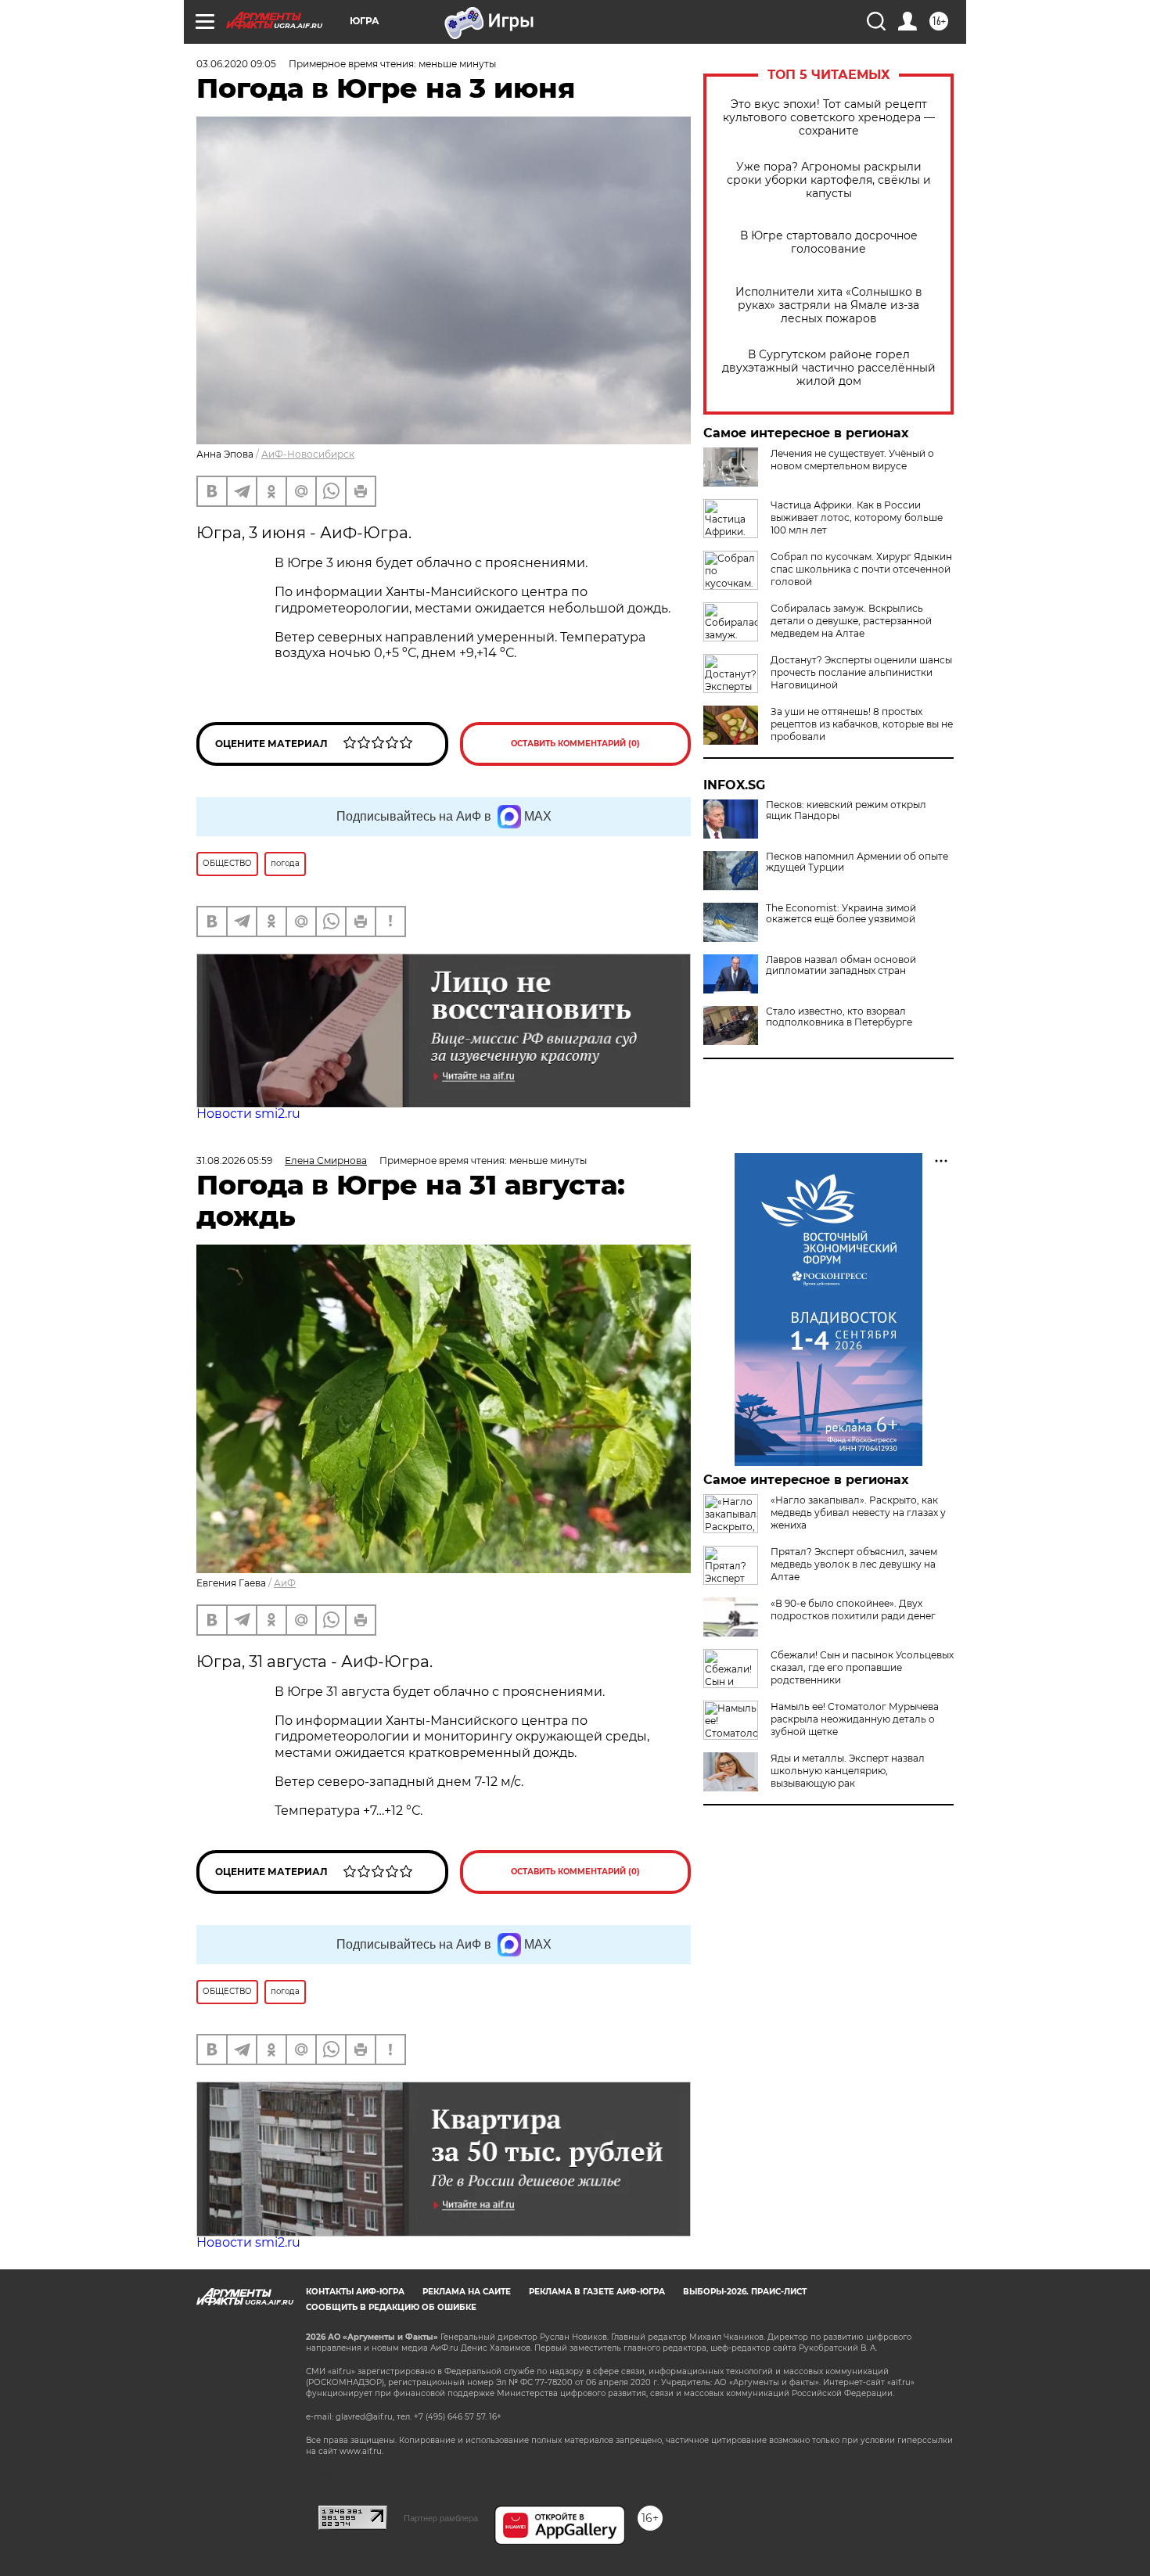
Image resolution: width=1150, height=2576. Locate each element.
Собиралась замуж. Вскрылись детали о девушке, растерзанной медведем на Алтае (851, 621)
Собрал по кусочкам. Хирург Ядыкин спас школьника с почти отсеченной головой (861, 569)
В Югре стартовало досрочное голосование (829, 243)
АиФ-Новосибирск (308, 454)
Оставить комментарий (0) (575, 744)
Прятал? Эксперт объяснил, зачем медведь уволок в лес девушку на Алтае (854, 1564)
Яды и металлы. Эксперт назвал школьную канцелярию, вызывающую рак (848, 1771)
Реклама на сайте (467, 2292)
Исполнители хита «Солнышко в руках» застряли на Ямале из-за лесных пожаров (829, 305)
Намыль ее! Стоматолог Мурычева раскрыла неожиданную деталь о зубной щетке (855, 1719)
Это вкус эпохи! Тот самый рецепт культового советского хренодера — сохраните (829, 118)
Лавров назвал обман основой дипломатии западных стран (841, 965)
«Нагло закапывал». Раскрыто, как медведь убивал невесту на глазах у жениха (858, 1513)
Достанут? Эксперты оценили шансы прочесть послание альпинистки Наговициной (861, 672)
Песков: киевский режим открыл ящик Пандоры (846, 810)
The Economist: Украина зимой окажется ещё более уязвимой (841, 914)
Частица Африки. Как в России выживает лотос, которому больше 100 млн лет (857, 517)
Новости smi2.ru (248, 1114)
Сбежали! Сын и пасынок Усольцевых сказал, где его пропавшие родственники (862, 1667)
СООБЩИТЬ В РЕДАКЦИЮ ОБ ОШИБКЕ (391, 2307)
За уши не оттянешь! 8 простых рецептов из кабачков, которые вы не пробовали (862, 724)
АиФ (285, 1583)
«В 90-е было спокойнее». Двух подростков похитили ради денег (853, 1610)
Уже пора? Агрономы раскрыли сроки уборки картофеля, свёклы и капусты (829, 180)
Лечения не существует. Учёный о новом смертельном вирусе (852, 460)
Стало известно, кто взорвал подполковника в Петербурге (839, 1017)
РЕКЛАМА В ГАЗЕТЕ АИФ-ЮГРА (597, 2292)
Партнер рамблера (441, 2518)
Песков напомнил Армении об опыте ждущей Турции (857, 862)
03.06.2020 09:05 (236, 64)
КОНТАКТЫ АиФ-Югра (355, 2292)
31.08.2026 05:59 (234, 1160)
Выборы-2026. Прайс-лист (745, 2292)
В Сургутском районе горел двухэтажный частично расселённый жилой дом (829, 368)
